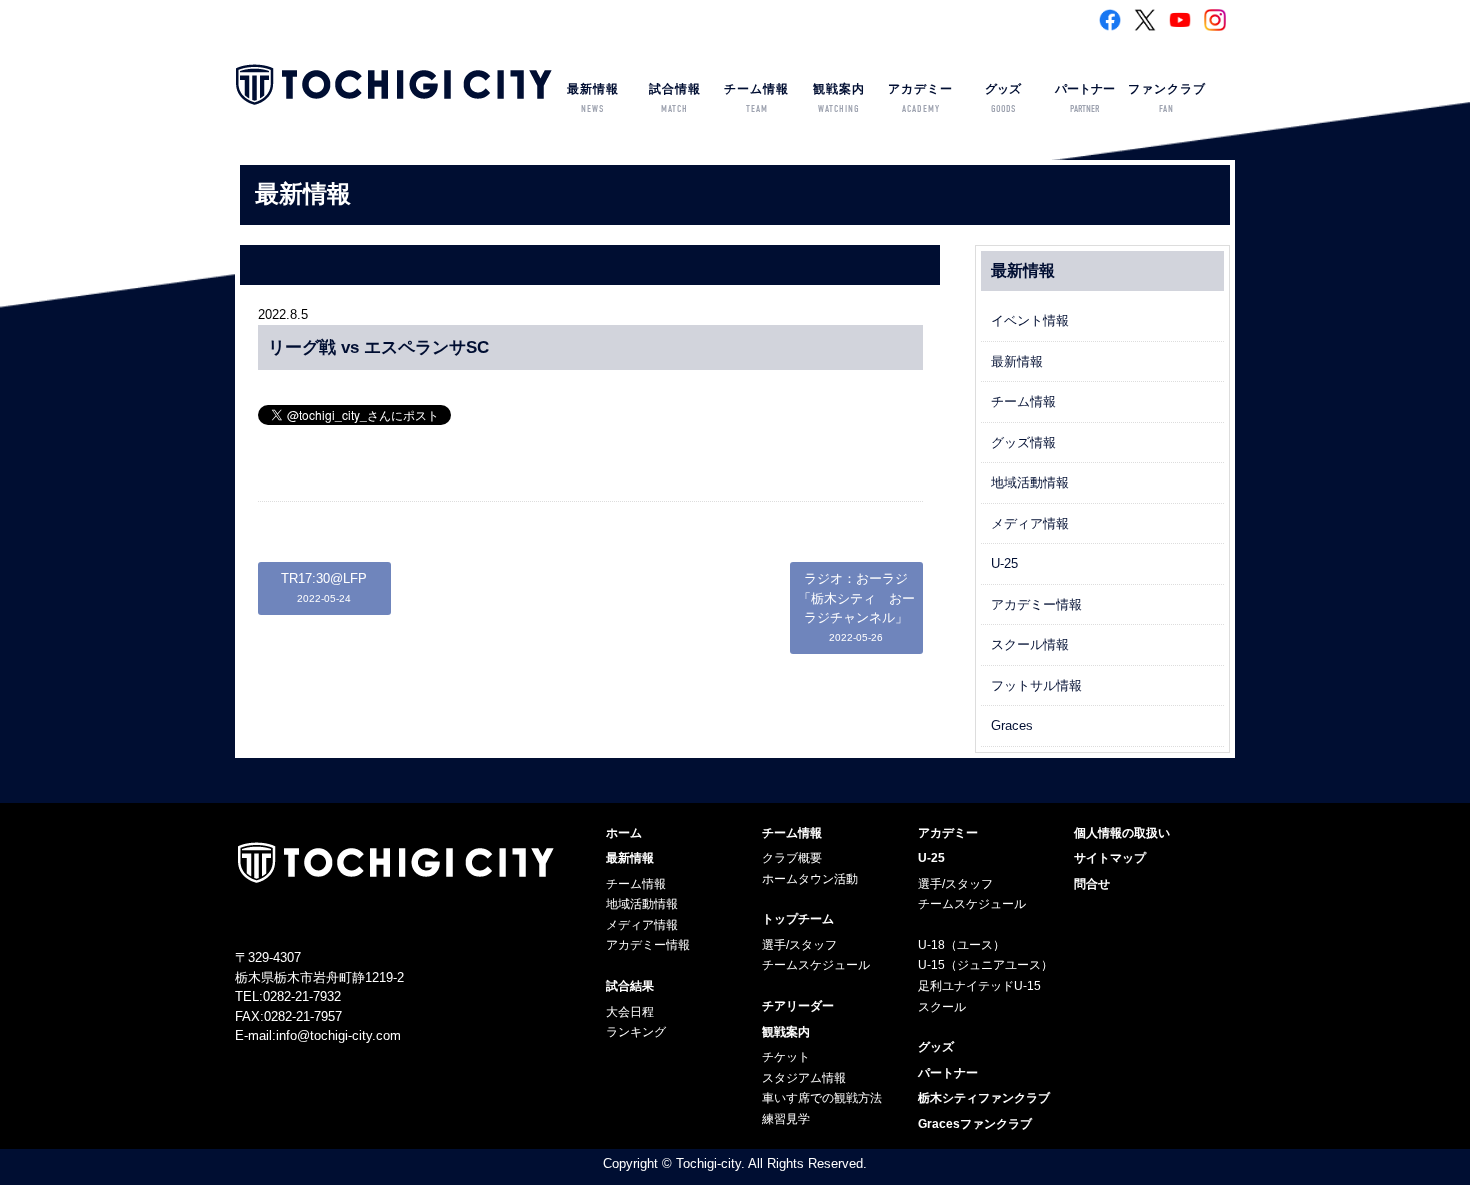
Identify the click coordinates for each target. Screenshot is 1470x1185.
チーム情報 (756, 98)
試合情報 (675, 98)
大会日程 (630, 1012)
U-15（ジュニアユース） (985, 965)
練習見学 (786, 1119)
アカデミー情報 (1036, 604)
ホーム (624, 833)
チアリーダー (798, 1006)
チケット (786, 1057)
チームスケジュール (816, 965)
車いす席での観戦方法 (822, 1098)
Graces (1012, 725)
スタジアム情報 (804, 1078)
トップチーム (798, 919)
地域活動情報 (1030, 482)
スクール (942, 1007)
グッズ (1003, 98)
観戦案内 (839, 98)
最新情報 (593, 98)
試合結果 (630, 986)
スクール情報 (1030, 644)
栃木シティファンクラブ (984, 1098)
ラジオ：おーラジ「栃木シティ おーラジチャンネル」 (856, 607)
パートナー (1085, 98)
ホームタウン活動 (810, 879)
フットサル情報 (1036, 685)
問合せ (1092, 884)
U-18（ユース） (961, 945)
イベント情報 (1030, 320)
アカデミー (920, 98)
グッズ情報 (1023, 442)
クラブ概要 (792, 858)
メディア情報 (1030, 523)
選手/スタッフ (799, 945)
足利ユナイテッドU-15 (979, 986)
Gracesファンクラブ (975, 1124)
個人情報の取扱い (1122, 833)
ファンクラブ (1167, 98)
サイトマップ (1110, 858)
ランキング (636, 1032)
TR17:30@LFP (324, 587)
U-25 (1004, 563)
